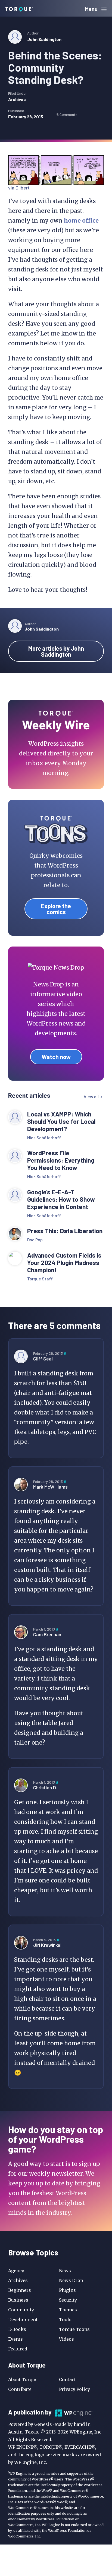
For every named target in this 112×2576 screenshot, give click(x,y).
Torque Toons (74, 2329)
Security (68, 2300)
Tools (65, 2319)
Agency (16, 2271)
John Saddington (44, 39)
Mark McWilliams (50, 1487)
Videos (66, 2339)
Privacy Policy (74, 2389)
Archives (17, 99)
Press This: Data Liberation (65, 1231)
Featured (18, 2349)
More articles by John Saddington (56, 651)
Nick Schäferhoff (44, 1137)
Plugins (67, 2290)
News (65, 2271)
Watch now (56, 1057)
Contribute (20, 2389)
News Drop (71, 2280)
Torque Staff (40, 1279)
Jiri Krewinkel (47, 1945)
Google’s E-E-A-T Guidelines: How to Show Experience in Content (61, 1199)
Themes (68, 2310)
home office (81, 221)
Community (21, 2310)
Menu (92, 9)
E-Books (17, 2329)
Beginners (20, 2290)
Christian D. (45, 1787)
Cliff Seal (43, 1359)
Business (18, 2300)
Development (23, 2319)
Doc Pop (35, 1240)
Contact (67, 2379)
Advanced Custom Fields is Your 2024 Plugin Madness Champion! (64, 1263)
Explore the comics (56, 909)
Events (15, 2339)
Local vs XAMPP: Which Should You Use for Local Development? (61, 1121)
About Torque (23, 2379)
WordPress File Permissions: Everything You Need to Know (61, 1160)
